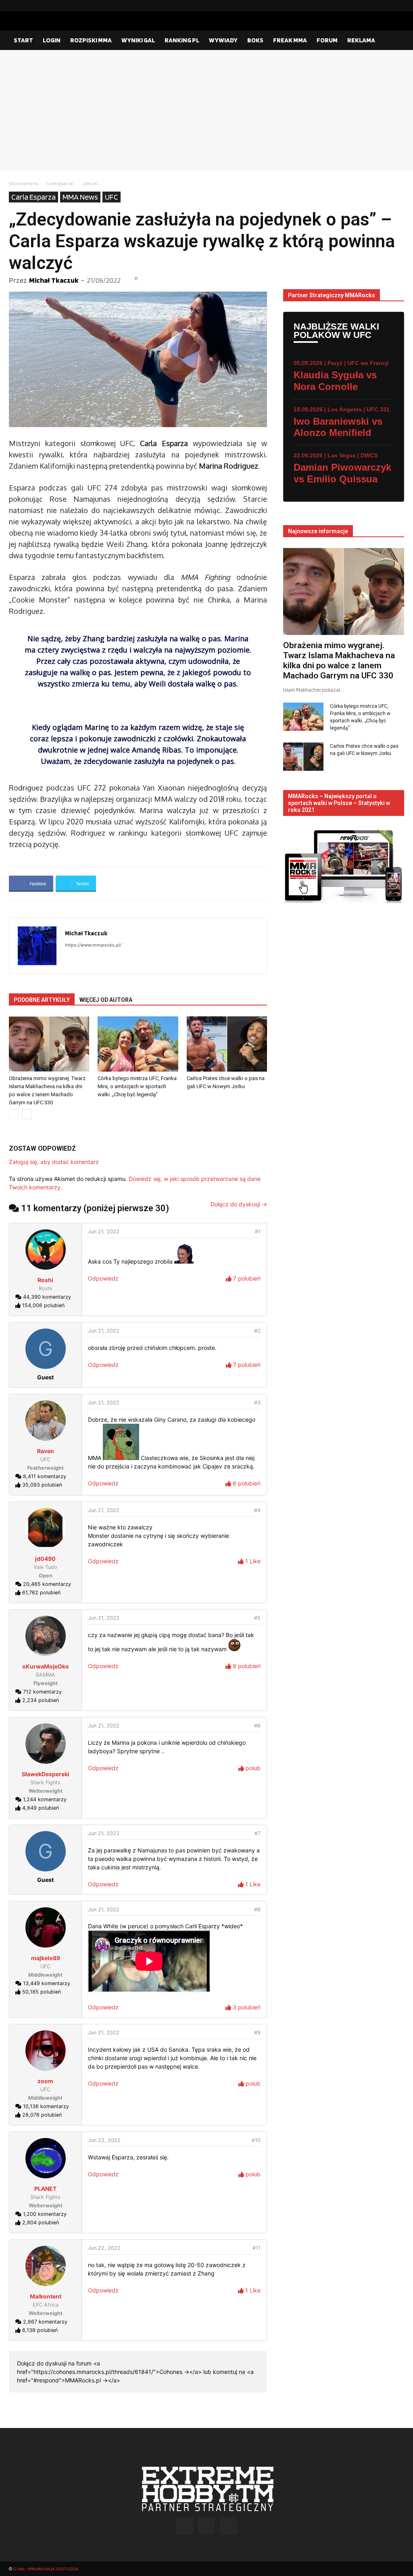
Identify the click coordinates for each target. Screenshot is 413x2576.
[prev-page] (14, 1114)
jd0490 (45, 1559)
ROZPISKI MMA (91, 40)
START (23, 40)
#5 (257, 1618)
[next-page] (27, 1114)
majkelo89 (46, 1958)
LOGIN (52, 40)
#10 (256, 2140)
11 (136, 279)
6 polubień (246, 1483)
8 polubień (246, 1666)
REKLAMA (361, 40)
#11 (257, 2248)
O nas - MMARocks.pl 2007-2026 (45, 2569)
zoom (45, 2081)
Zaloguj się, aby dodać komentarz (54, 1162)
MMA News (80, 197)
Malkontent (46, 2296)
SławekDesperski (46, 1774)
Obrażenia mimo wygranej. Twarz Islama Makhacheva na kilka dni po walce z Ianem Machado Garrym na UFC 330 (339, 660)
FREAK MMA (290, 40)
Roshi (45, 1280)
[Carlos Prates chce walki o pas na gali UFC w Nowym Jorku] (227, 1044)
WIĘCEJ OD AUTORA (106, 1000)
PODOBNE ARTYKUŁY (42, 1000)
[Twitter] (398, 6)
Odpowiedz (103, 1278)
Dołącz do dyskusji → (239, 1204)
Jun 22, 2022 (104, 2140)
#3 (257, 1403)
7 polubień (246, 1278)
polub (252, 1768)
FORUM (327, 40)
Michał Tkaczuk (54, 280)
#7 (258, 1833)
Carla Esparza (60, 183)
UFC (112, 197)
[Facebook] (372, 6)
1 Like (252, 1561)
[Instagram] (385, 6)
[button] (394, 41)
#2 (257, 1331)
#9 (257, 2033)
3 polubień (246, 2007)
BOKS (255, 40)
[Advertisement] (206, 111)
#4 (257, 1510)
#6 (257, 1726)
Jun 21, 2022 (104, 1232)
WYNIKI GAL (138, 40)
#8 (257, 1910)
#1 (258, 1232)
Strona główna (24, 183)
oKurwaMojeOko (46, 1666)
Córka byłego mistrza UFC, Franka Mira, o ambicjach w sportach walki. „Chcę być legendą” (137, 1086)
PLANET (45, 2189)
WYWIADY (223, 40)
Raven (46, 1451)
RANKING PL (182, 40)
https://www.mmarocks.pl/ (93, 945)
